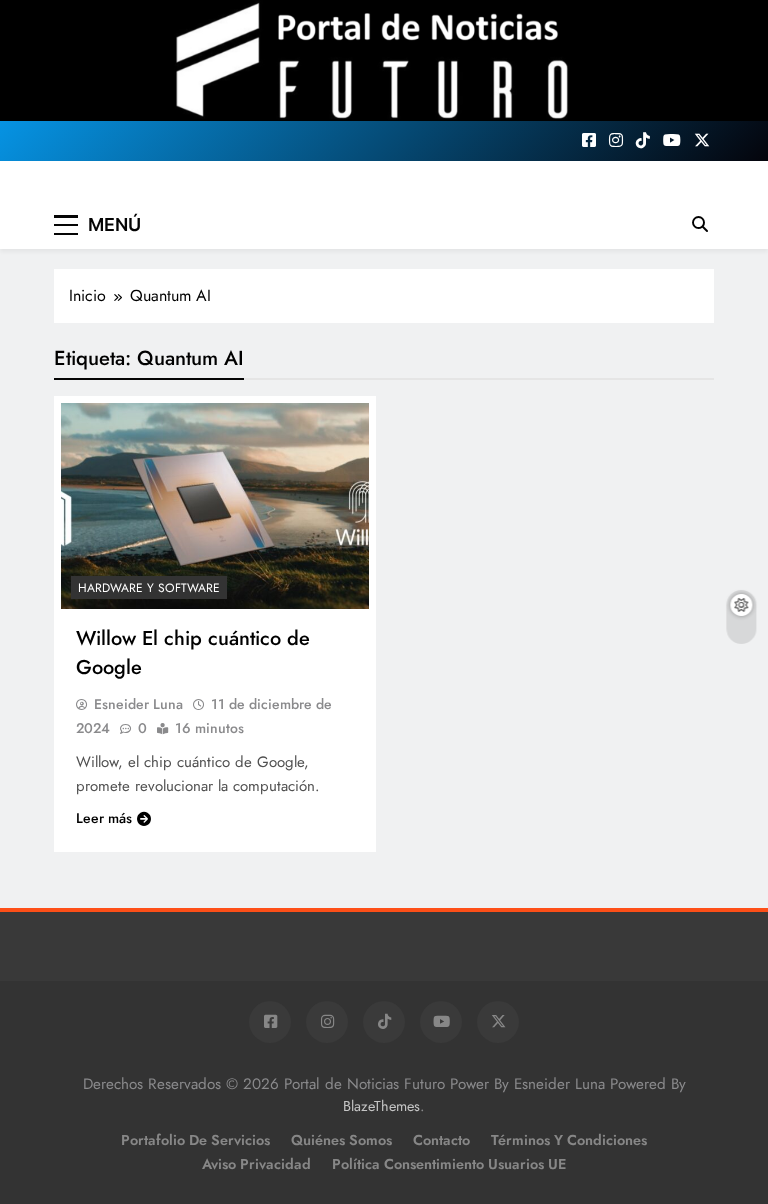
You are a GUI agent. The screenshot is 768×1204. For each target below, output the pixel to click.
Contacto (441, 1140)
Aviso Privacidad (256, 1164)
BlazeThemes (381, 1106)
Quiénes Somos (341, 1140)
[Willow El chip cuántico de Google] (215, 505)
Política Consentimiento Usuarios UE (449, 1164)
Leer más (104, 818)
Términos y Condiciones (569, 1140)
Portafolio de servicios (195, 1140)
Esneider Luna (138, 704)
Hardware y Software (149, 588)
